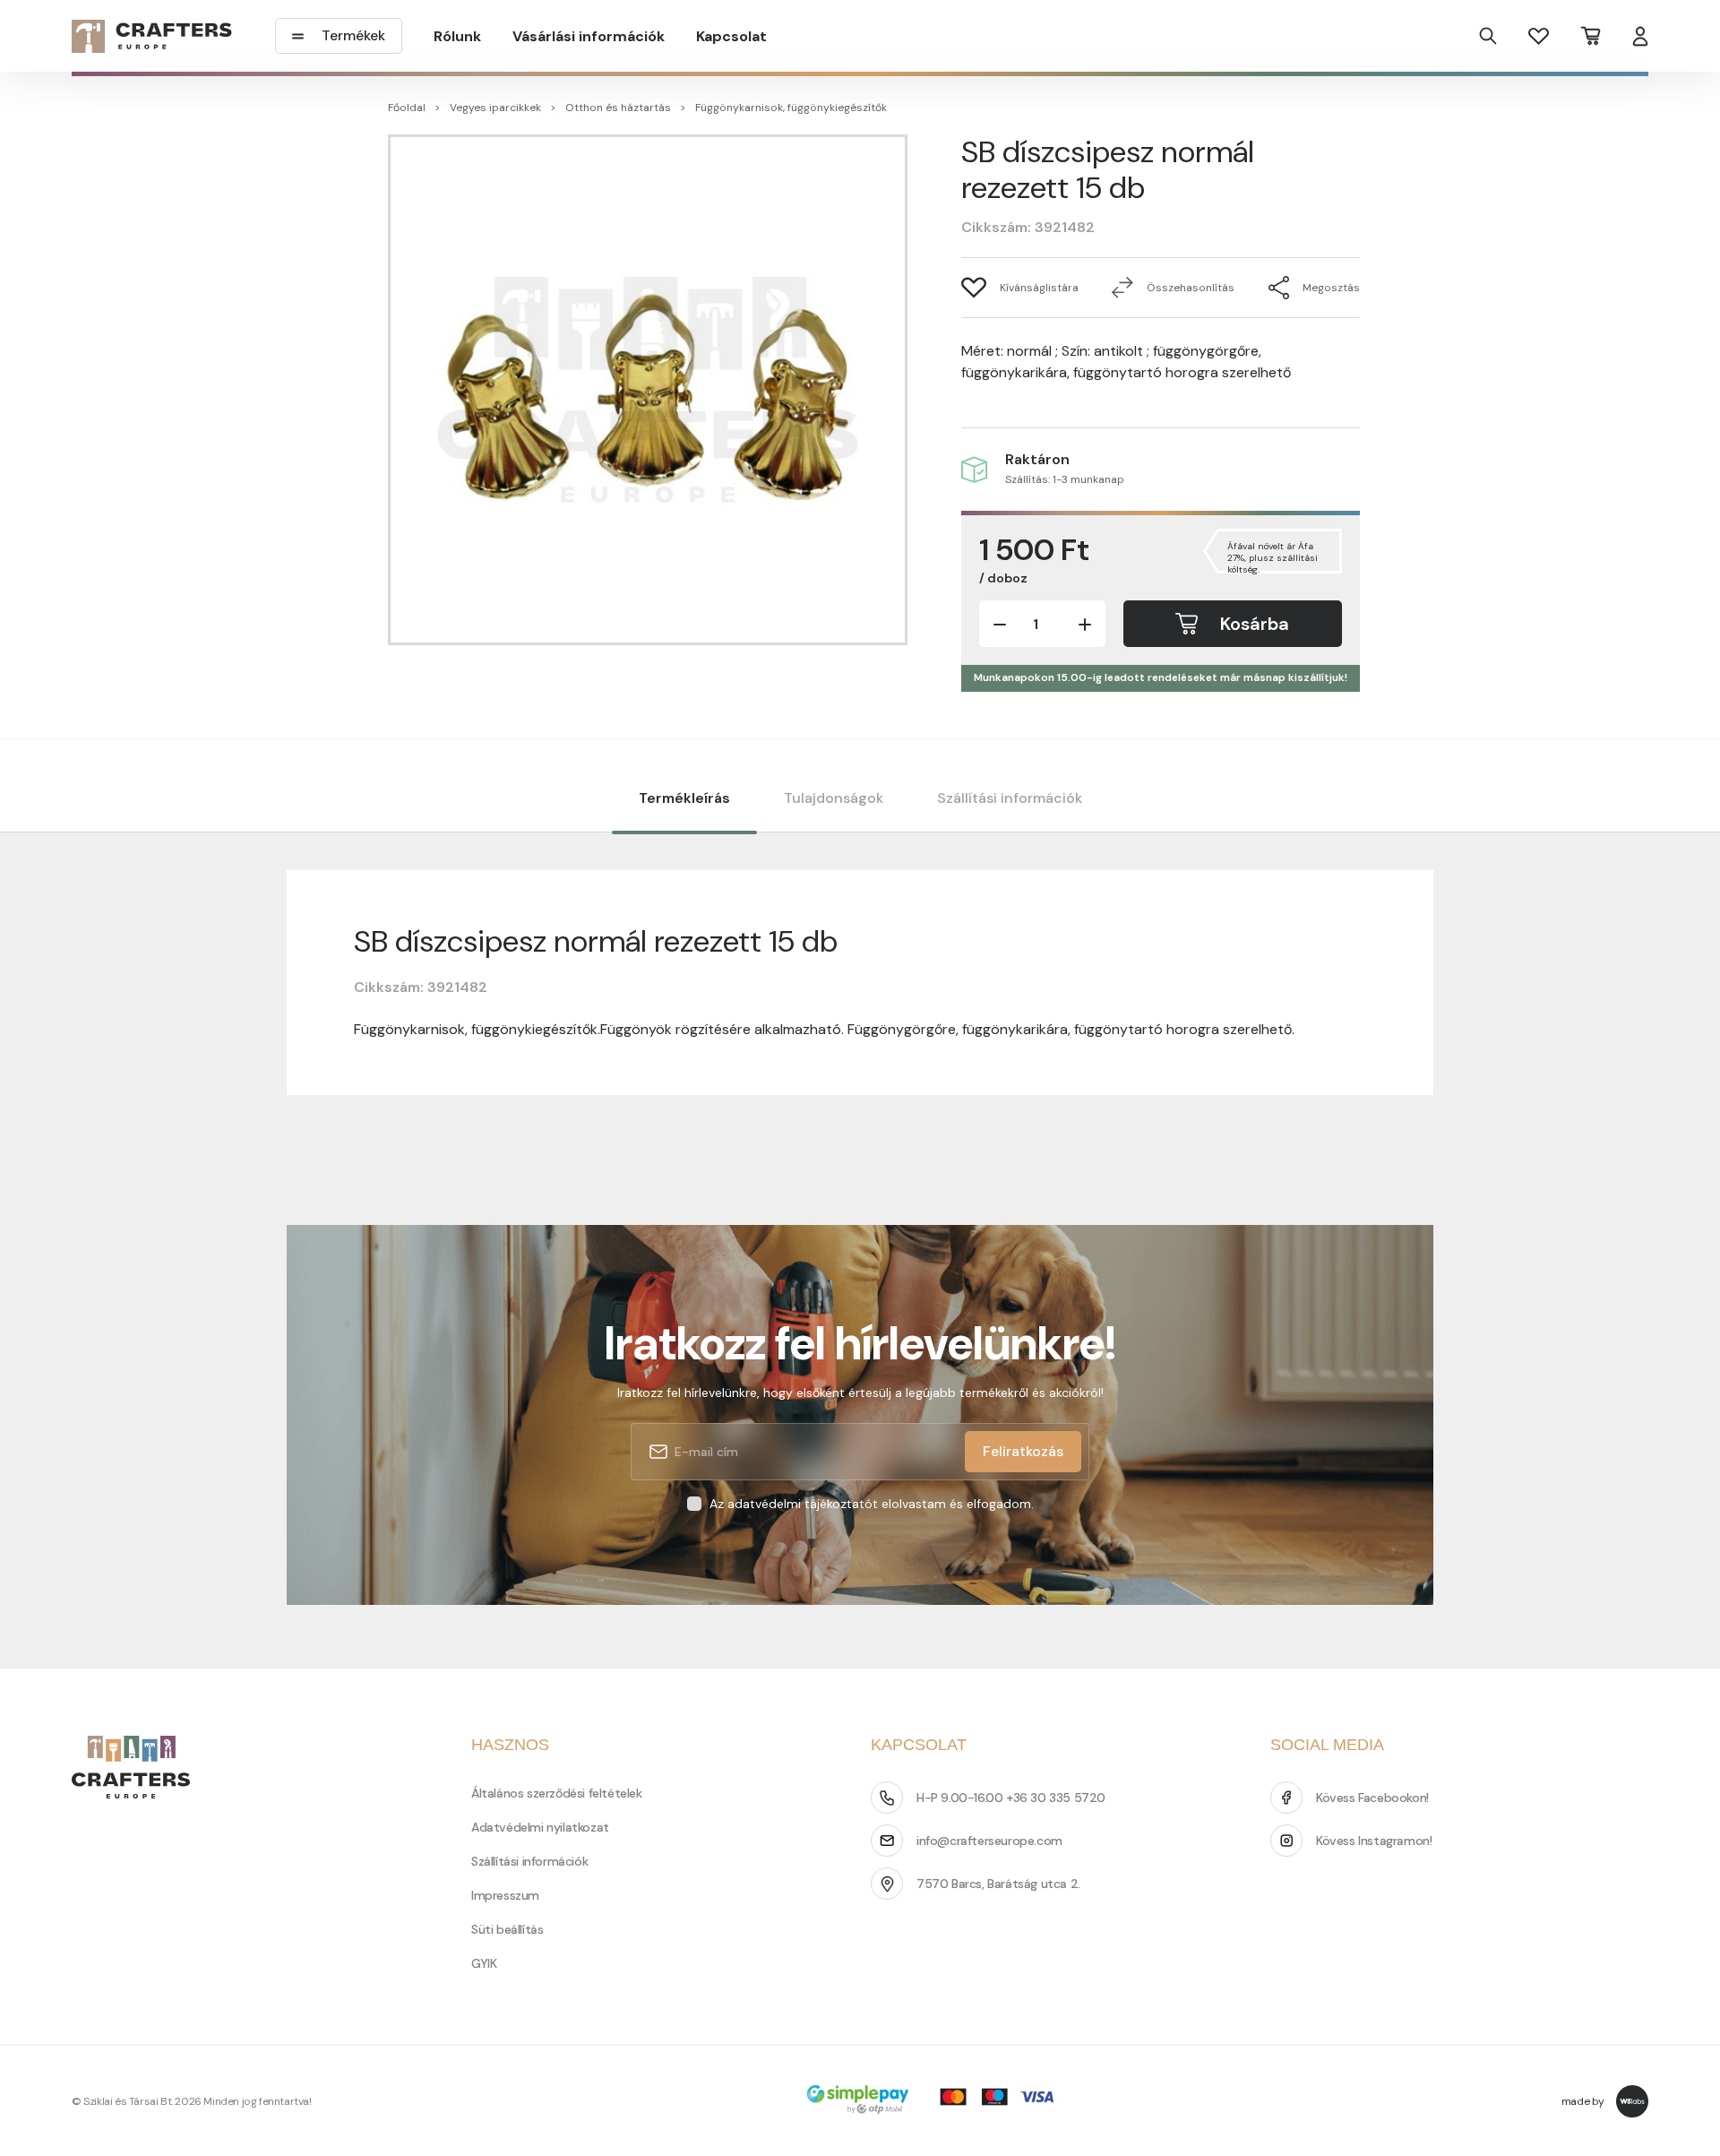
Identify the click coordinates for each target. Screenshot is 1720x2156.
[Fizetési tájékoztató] (936, 2101)
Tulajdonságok (834, 798)
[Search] (1488, 36)
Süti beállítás (507, 1929)
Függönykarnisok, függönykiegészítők (791, 108)
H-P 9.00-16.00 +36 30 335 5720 (1011, 1798)
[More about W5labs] (1632, 2101)
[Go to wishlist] (1539, 35)
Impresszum (505, 1895)
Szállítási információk (1010, 798)
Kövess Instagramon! (1374, 1841)
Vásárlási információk (589, 36)
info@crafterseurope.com (989, 1841)
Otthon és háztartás (618, 108)
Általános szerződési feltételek (557, 1793)
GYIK (484, 1963)
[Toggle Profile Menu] (1640, 36)
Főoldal (407, 108)
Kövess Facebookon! (1372, 1798)
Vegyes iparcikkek (495, 108)
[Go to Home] (152, 36)
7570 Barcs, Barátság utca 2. (998, 1884)
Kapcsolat (731, 36)
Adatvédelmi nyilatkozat (540, 1827)
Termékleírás (684, 798)
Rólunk (457, 36)
